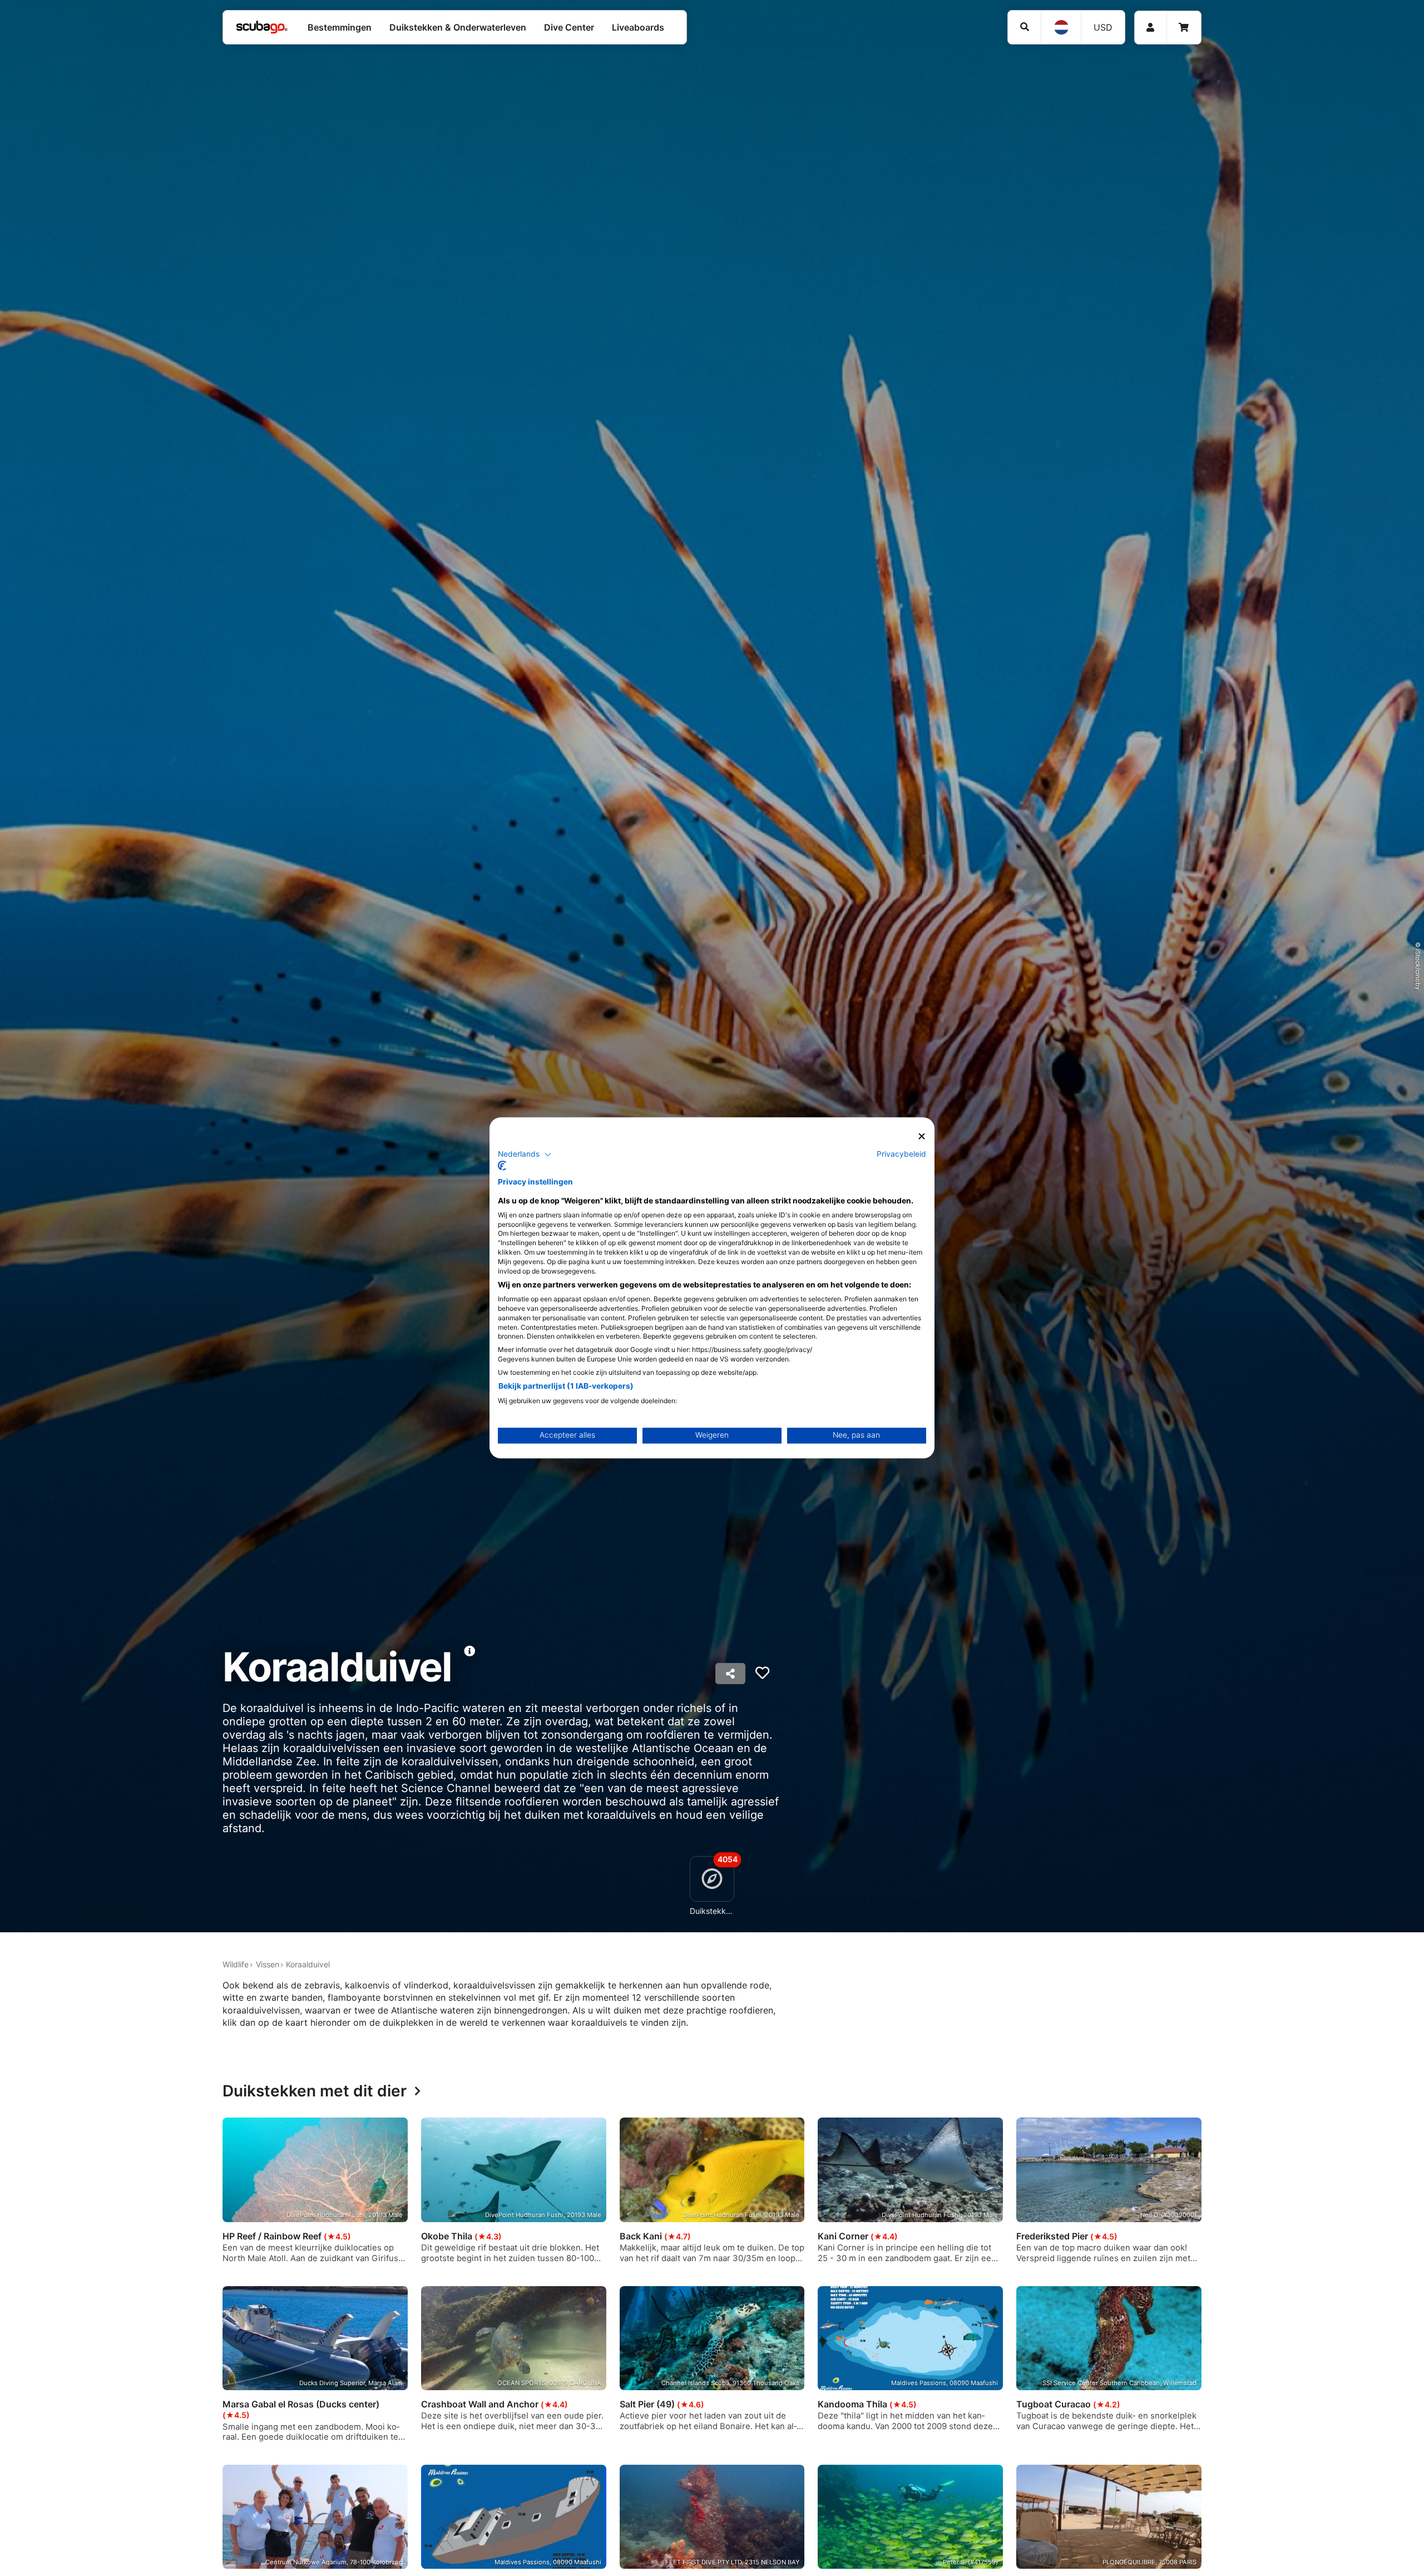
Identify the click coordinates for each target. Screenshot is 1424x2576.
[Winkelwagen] (1184, 28)
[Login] (1151, 28)
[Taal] (1061, 27)
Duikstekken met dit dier (315, 2091)
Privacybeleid (901, 1154)
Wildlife (236, 1964)
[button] (525, 1154)
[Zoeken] (1024, 27)
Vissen (268, 1964)
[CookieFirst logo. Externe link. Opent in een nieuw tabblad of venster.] (502, 1166)
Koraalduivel (308, 1964)
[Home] (262, 27)
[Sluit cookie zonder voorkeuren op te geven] (922, 1136)
